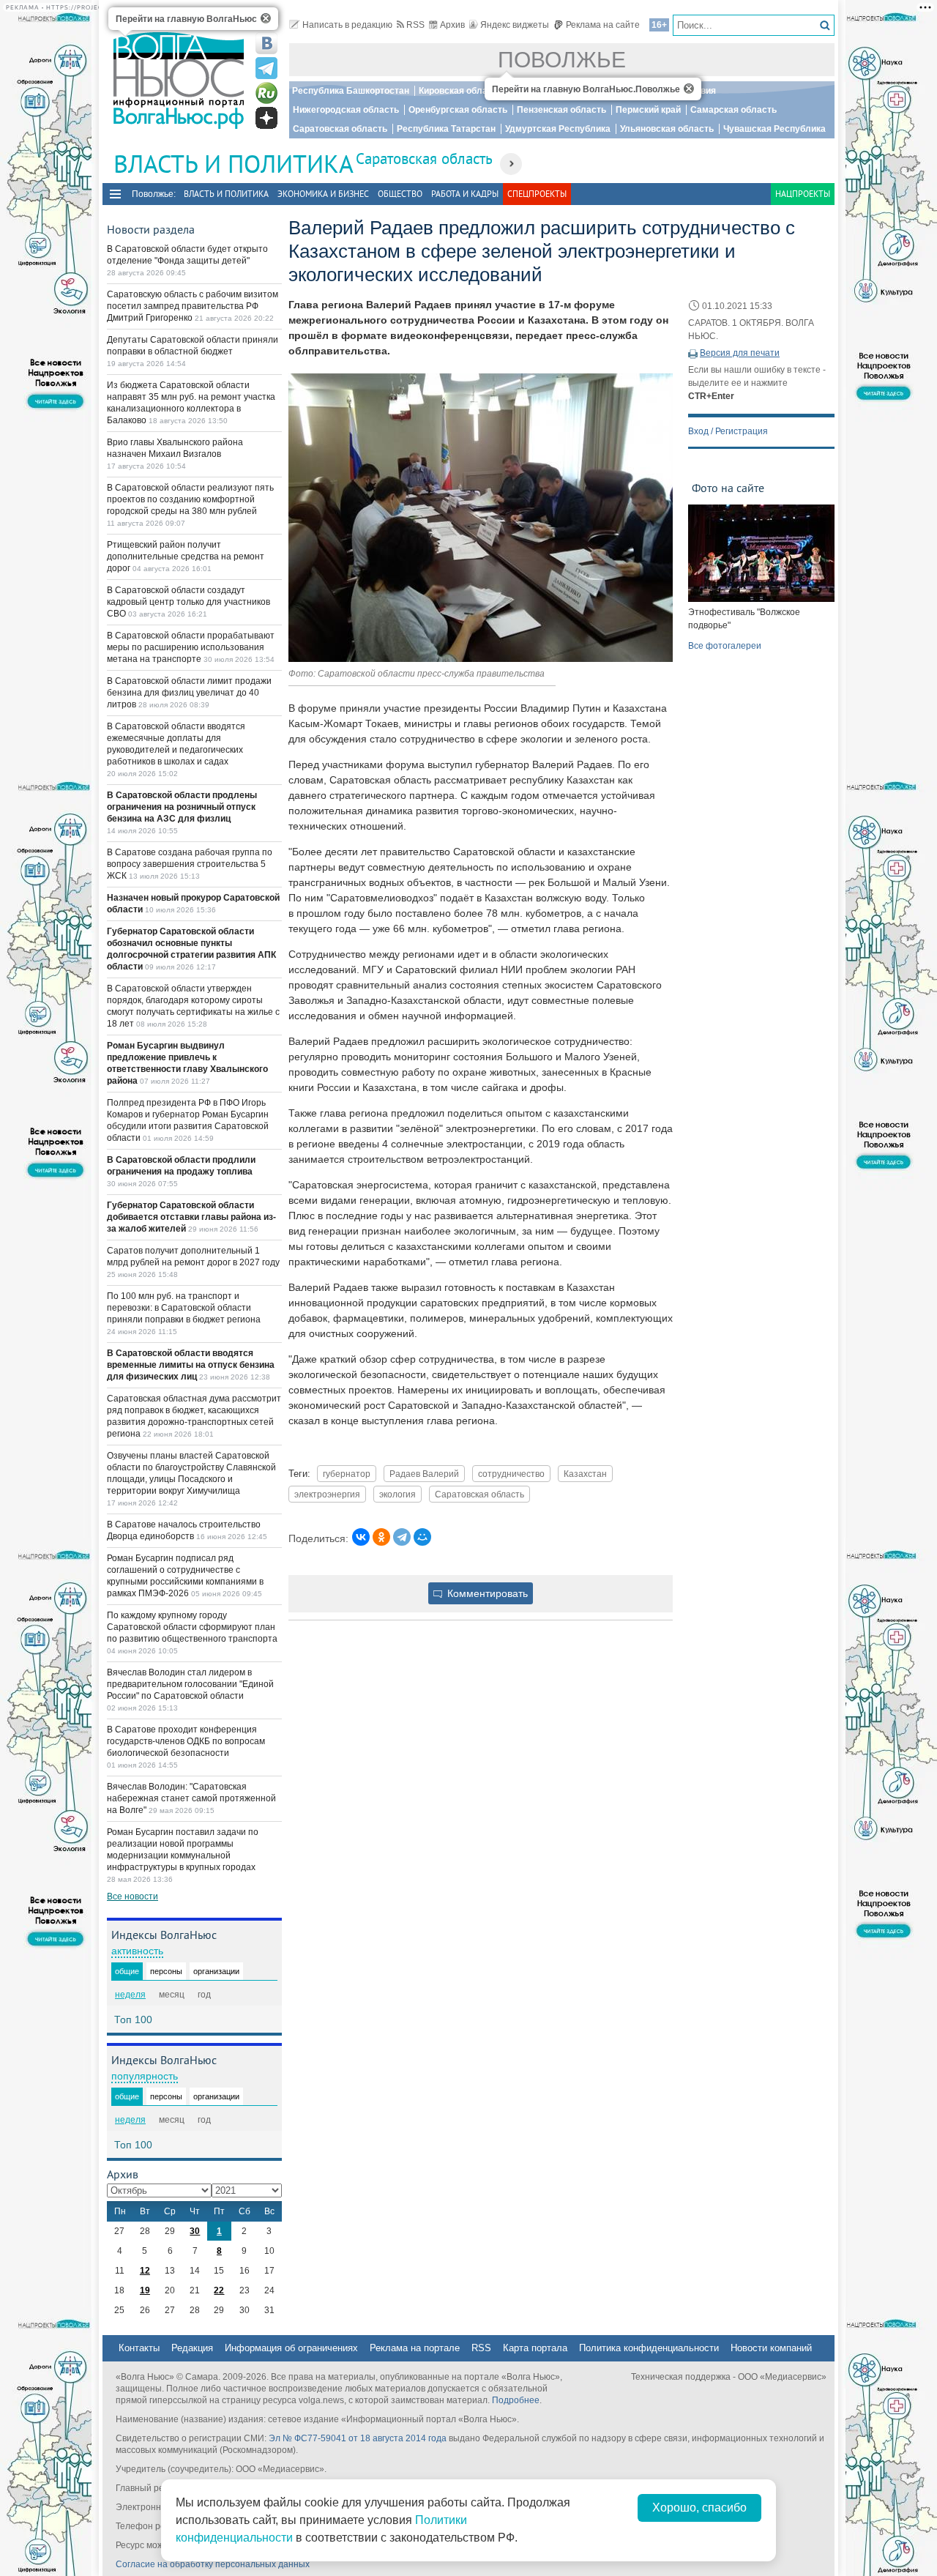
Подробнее (516, 2400)
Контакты (139, 2348)
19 (145, 2290)
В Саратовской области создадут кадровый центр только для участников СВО (188, 602)
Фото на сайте (728, 488)
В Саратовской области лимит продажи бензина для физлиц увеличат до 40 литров (189, 693)
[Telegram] (402, 1537)
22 (219, 2290)
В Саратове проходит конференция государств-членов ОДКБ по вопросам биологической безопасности (186, 1741)
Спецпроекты (537, 194)
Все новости (132, 1896)
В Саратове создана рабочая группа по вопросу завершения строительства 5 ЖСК (190, 864)
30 (195, 2231)
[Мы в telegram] (266, 68)
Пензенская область (561, 110)
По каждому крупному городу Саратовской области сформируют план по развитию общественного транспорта (192, 1627)
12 (145, 2271)
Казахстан (585, 1474)
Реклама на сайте (603, 25)
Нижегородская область (346, 110)
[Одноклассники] (381, 1537)
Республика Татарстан (446, 129)
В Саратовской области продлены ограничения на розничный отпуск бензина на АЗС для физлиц (182, 807)
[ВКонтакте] (361, 1537)
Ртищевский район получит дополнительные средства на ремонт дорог (186, 556)
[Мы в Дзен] (266, 118)
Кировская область (460, 91)
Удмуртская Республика (558, 129)
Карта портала (535, 2348)
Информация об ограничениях (291, 2348)
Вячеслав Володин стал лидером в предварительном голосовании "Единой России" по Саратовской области (190, 1684)
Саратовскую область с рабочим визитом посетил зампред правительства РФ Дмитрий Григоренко (193, 306)
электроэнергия (327, 1494)
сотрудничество (511, 1474)
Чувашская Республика (774, 129)
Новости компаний (771, 2348)
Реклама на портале (415, 2348)
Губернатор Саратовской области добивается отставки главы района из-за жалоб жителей (191, 1217)
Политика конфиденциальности (649, 2348)
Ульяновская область (667, 129)
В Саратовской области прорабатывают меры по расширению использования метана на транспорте (191, 647)
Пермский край (648, 110)
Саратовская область (340, 129)
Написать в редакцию (347, 25)
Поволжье (562, 60)
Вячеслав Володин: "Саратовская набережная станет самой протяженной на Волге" (191, 1798)
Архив (452, 25)
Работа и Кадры (465, 194)
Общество (400, 194)
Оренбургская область (458, 110)
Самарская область (733, 110)
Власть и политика (226, 194)
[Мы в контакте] (266, 43)
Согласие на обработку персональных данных (213, 2564)
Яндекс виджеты (515, 25)
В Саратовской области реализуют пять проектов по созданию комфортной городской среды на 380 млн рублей (190, 499)
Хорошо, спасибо (699, 2508)
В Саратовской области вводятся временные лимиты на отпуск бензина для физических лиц (191, 1365)
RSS (415, 25)
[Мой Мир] (422, 1537)
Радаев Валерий (424, 1474)
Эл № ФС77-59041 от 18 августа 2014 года (358, 2438)
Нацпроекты (803, 194)
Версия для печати (740, 353)
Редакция (192, 2348)
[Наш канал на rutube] (266, 93)
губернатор (347, 1474)
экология (397, 1494)
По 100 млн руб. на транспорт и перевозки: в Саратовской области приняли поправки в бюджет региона (184, 1308)
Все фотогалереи (725, 646)
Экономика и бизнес (323, 194)
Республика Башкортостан (351, 91)
